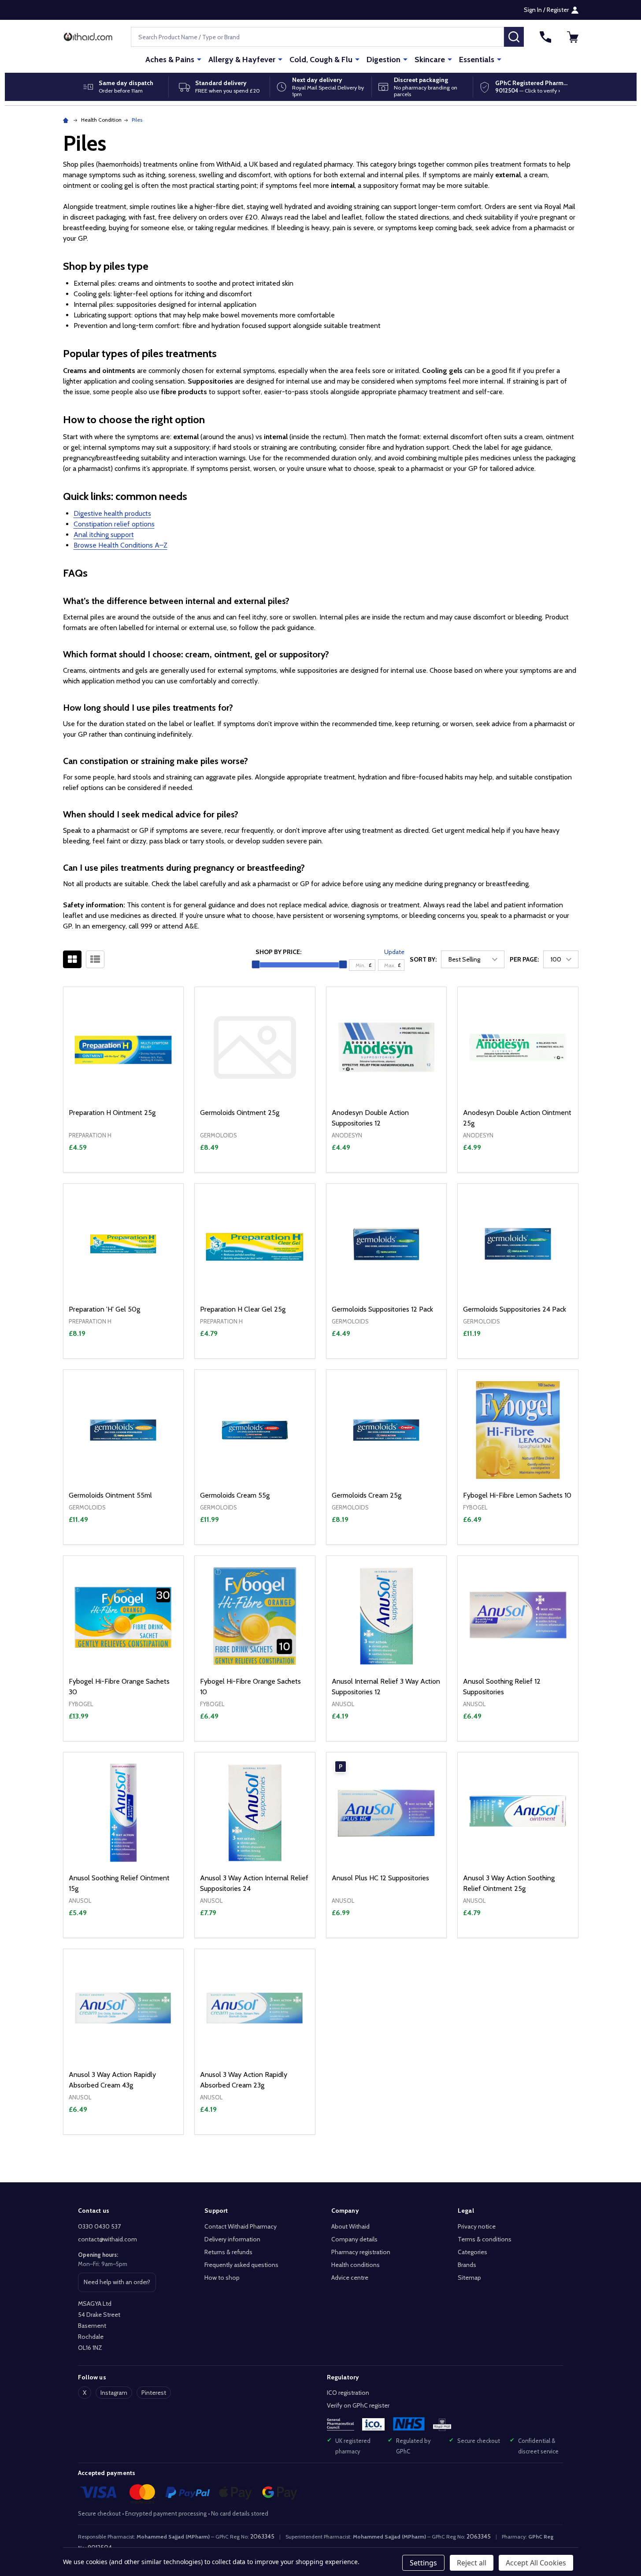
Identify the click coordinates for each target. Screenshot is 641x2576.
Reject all (472, 2563)
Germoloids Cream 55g (235, 1495)
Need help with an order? (117, 2285)
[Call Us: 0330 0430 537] (545, 37)
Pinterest (154, 2393)
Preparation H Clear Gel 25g (243, 1309)
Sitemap (469, 2278)
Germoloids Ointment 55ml (110, 1495)
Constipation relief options (114, 524)
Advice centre (350, 2278)
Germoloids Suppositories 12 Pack (382, 1309)
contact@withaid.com (107, 2239)
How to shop (222, 2278)
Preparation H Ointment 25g (112, 1113)
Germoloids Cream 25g (367, 1495)
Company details (354, 2239)
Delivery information (232, 2239)
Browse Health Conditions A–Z (120, 545)
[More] (199, 59)
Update (394, 952)
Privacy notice (477, 2226)
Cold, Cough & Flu (321, 60)
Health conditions (356, 2265)
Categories (472, 2252)
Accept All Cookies (536, 2563)
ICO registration (348, 2393)
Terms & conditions (485, 2239)
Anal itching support (104, 535)
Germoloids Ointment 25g (240, 1113)
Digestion (383, 60)
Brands (467, 2265)
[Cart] (573, 37)
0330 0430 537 (99, 2226)
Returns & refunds (228, 2252)
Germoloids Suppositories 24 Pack (515, 1309)
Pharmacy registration (361, 2252)
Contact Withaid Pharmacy (241, 2226)
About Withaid (350, 2226)
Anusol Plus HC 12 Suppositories (380, 1878)
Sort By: (423, 959)
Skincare (430, 60)
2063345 (262, 2536)
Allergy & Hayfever (242, 60)
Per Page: (524, 959)
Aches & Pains (170, 60)
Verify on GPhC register (358, 2405)
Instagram (114, 2393)
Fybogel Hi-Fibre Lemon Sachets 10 (517, 1495)
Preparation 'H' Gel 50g (104, 1309)
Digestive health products (112, 513)
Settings (423, 2563)
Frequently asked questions (241, 2265)
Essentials (477, 60)
